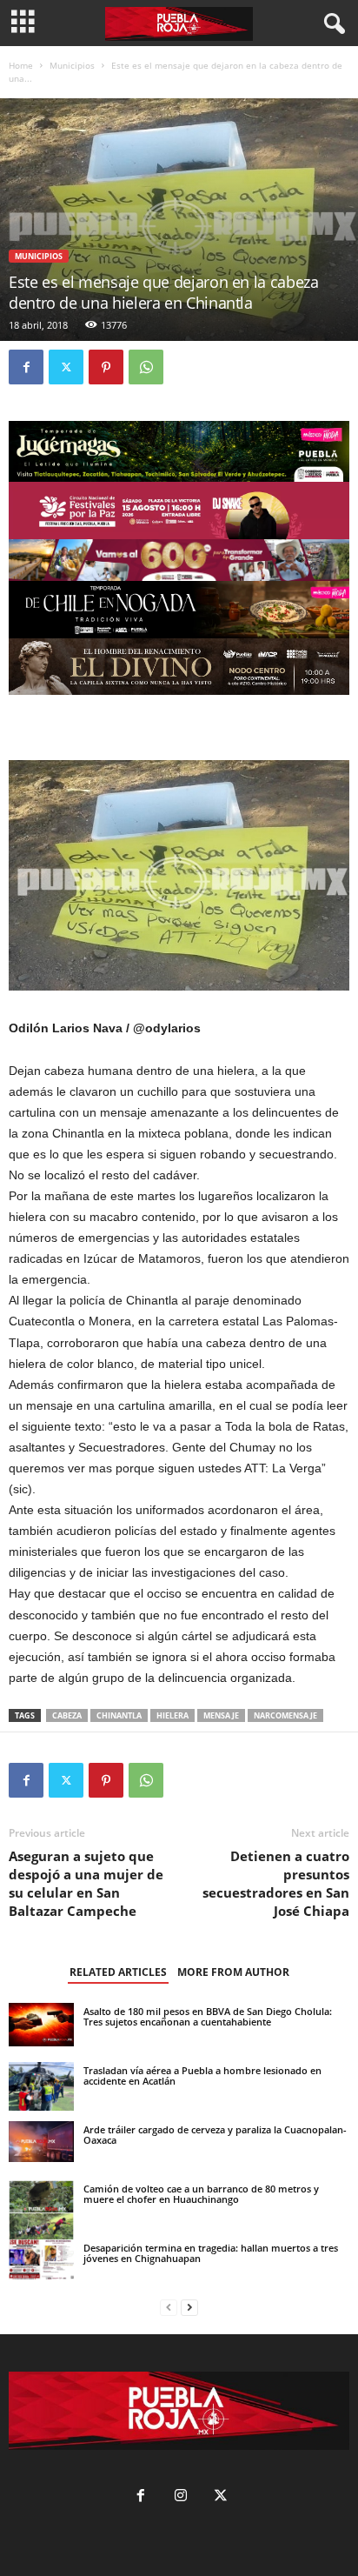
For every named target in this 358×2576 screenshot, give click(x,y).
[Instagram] (181, 2497)
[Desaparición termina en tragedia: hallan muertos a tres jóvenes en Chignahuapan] (41, 2259)
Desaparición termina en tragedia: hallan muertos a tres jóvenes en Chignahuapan (211, 2253)
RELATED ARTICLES (118, 1972)
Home (21, 65)
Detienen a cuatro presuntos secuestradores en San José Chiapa (276, 1883)
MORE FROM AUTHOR (233, 1972)
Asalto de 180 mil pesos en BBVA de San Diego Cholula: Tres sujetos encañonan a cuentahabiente (208, 2016)
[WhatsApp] (146, 367)
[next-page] (189, 2308)
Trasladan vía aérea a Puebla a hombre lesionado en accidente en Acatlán (202, 2075)
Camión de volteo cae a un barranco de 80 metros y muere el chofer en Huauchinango (201, 2194)
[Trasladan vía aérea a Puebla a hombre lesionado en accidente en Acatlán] (41, 2086)
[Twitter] (66, 367)
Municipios (72, 65)
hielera (172, 1715)
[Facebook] (26, 367)
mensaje (221, 1715)
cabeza (67, 1715)
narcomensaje (285, 1715)
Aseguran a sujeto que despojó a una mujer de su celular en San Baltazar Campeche (86, 1883)
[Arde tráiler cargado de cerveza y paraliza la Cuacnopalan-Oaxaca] (41, 2142)
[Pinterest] (106, 367)
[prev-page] (169, 2308)
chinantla (119, 1715)
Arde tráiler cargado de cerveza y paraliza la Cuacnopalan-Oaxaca (215, 2135)
